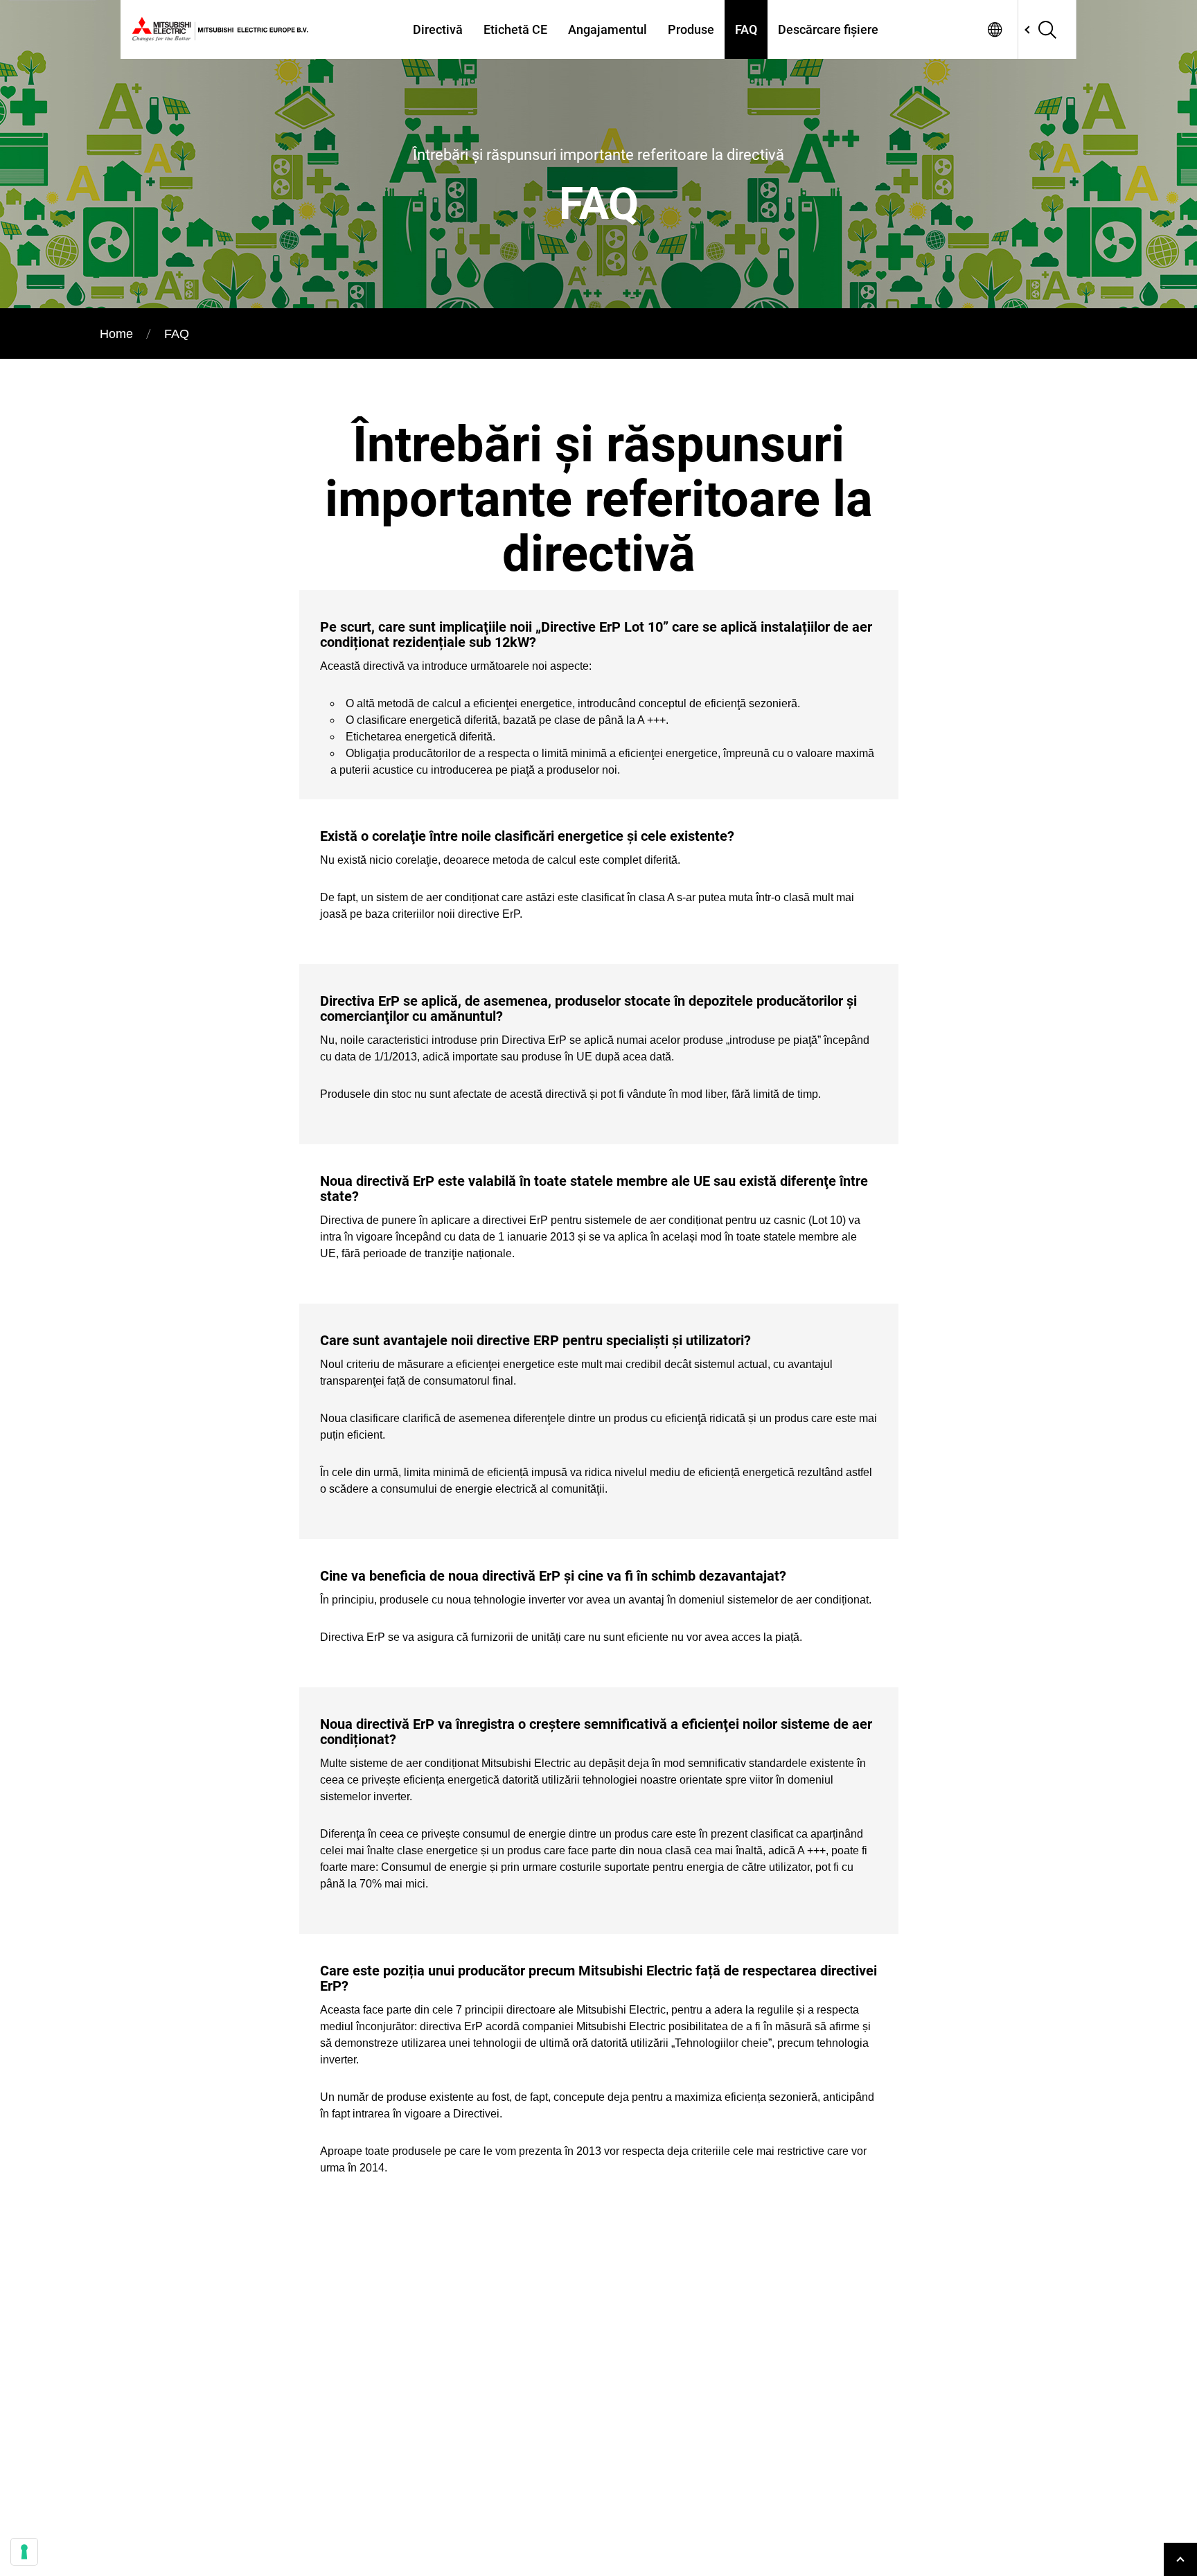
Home (116, 334)
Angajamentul (608, 29)
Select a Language (995, 29)
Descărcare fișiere (828, 29)
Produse (691, 29)
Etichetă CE (515, 29)
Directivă (438, 29)
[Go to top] (1180, 2559)
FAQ (746, 29)
